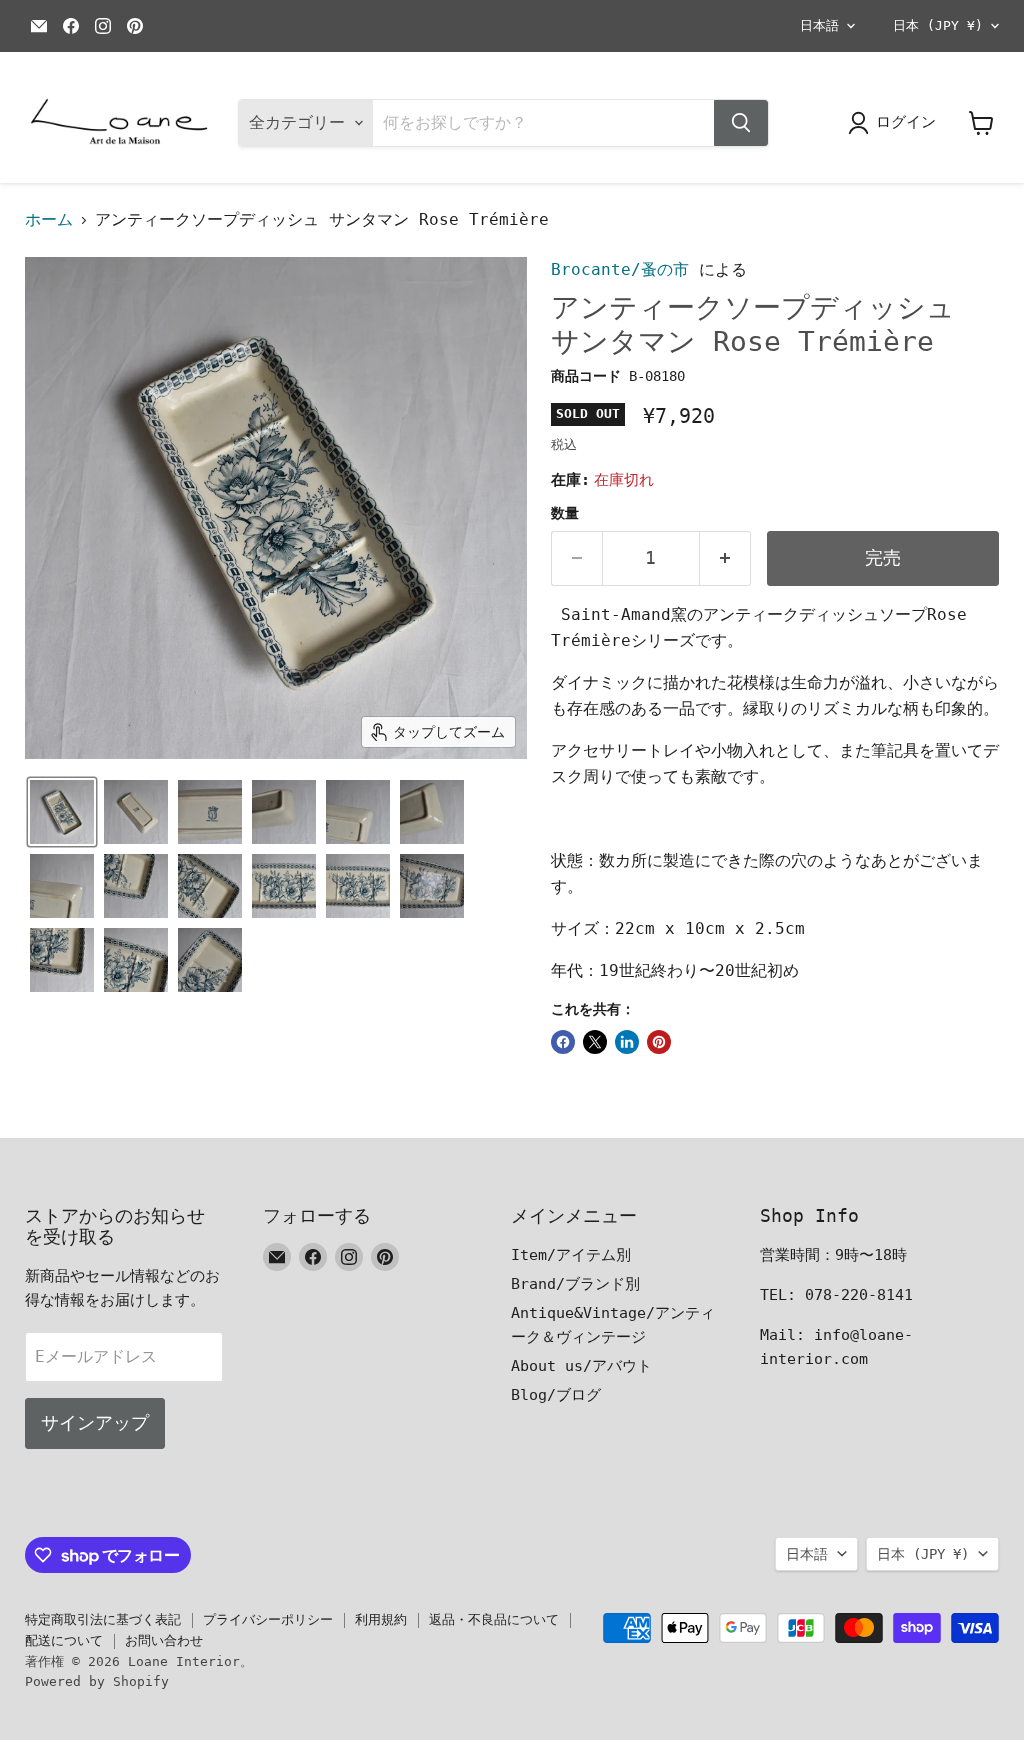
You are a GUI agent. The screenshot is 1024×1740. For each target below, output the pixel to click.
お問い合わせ (164, 1640)
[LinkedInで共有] (627, 1042)
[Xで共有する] (595, 1042)
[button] (62, 812)
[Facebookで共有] (563, 1042)
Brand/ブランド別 (575, 1284)
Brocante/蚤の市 (620, 269)
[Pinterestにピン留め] (659, 1042)
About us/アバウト (581, 1366)
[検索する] (741, 123)
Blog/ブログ (556, 1395)
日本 (938, 25)
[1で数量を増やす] (725, 558)
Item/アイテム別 (571, 1255)
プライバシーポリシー (268, 1619)
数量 (565, 513)
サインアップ (95, 1422)
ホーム (49, 220)
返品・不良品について (494, 1619)
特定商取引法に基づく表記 (103, 1619)
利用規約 (381, 1619)
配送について (64, 1640)
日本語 (819, 25)
